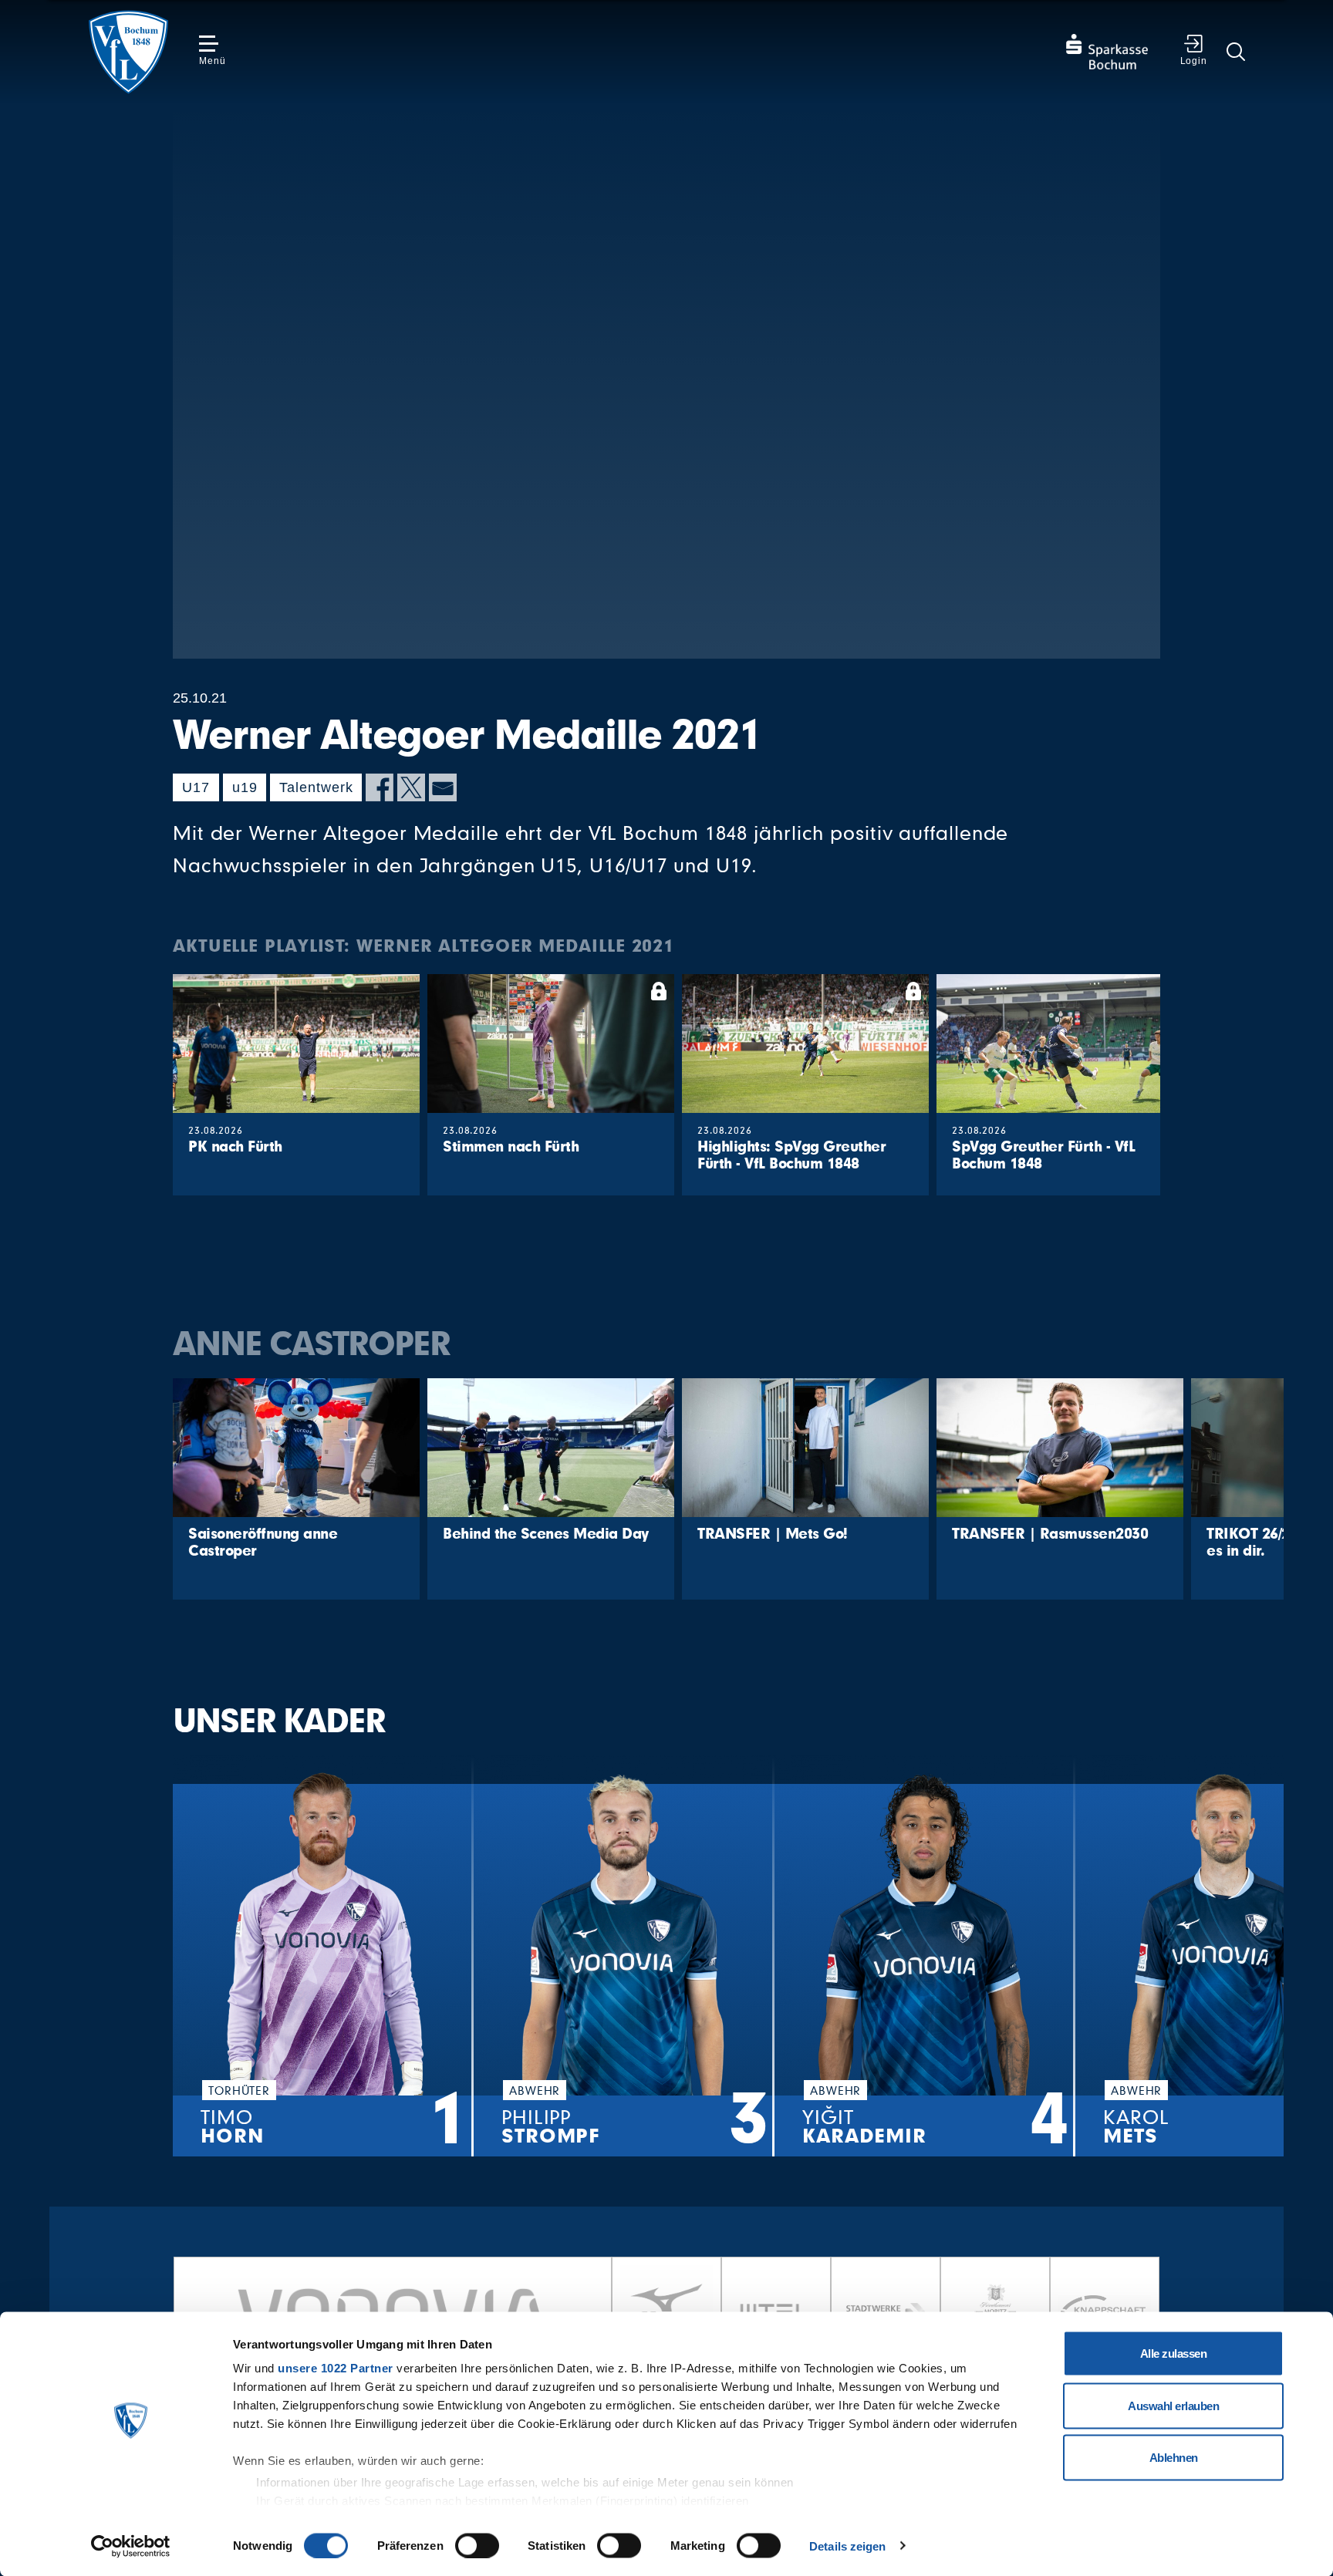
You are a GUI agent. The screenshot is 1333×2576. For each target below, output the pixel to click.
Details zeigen (847, 2546)
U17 (196, 787)
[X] (411, 787)
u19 (245, 787)
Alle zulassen (1174, 2353)
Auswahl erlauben (1173, 2405)
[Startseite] (128, 52)
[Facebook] (380, 787)
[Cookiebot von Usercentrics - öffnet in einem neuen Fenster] (131, 2546)
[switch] (477, 2545)
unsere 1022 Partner (336, 2368)
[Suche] (1236, 52)
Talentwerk (316, 787)
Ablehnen (1174, 2458)
